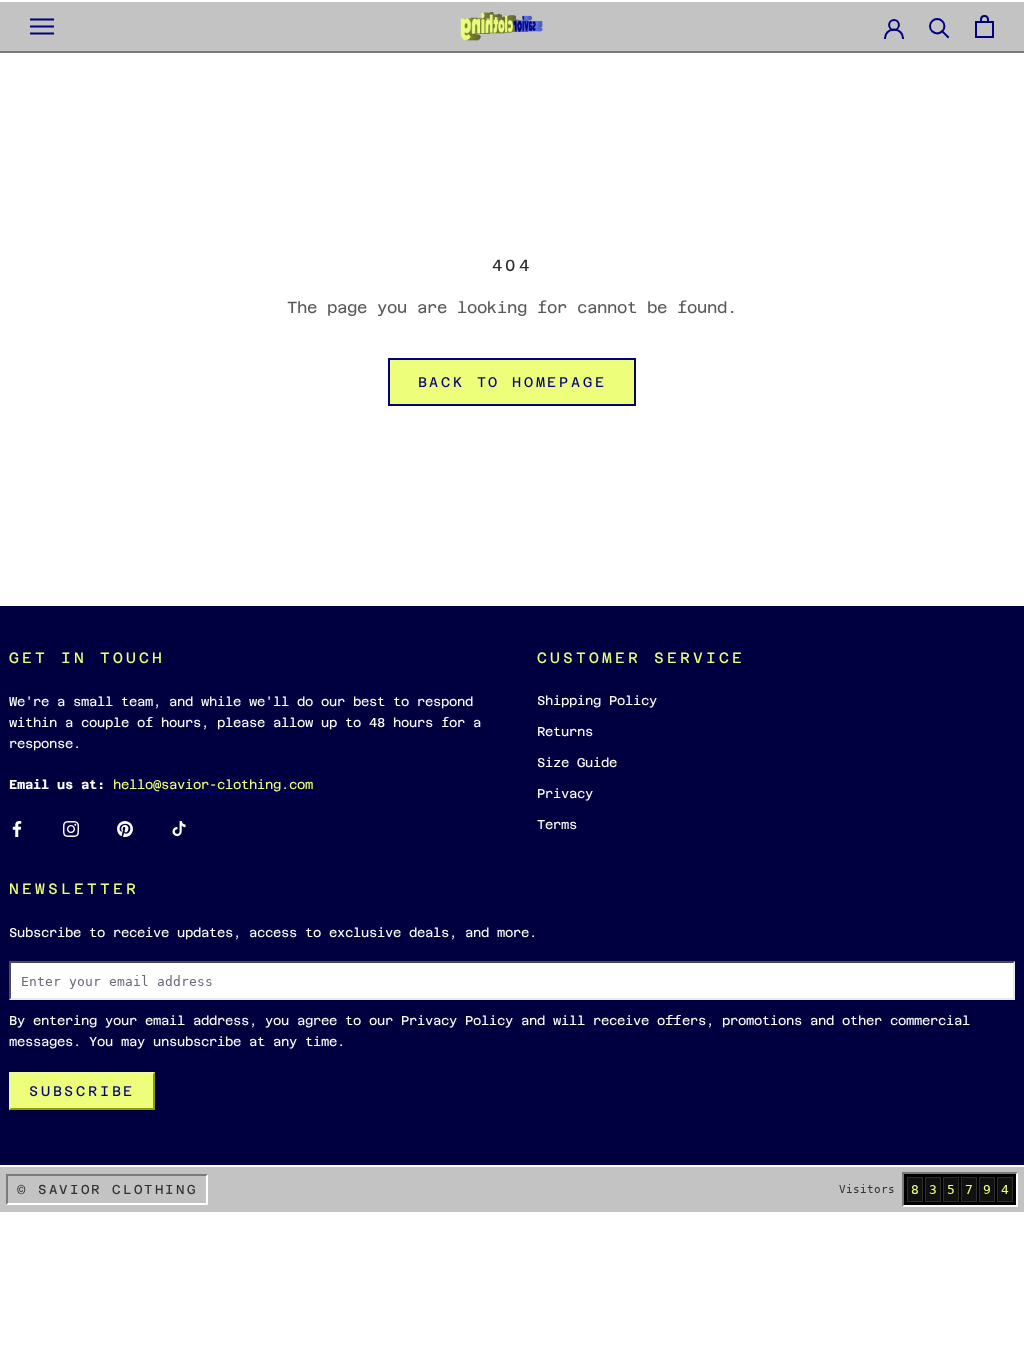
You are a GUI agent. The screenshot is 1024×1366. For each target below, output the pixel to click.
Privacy (565, 793)
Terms (557, 824)
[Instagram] (71, 828)
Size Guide (577, 762)
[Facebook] (17, 828)
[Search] (939, 26)
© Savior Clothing (107, 1189)
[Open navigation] (42, 26)
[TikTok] (179, 828)
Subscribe (82, 1091)
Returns (565, 731)
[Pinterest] (125, 828)
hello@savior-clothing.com (213, 784)
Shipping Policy (597, 700)
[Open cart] (984, 26)
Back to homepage (512, 382)
